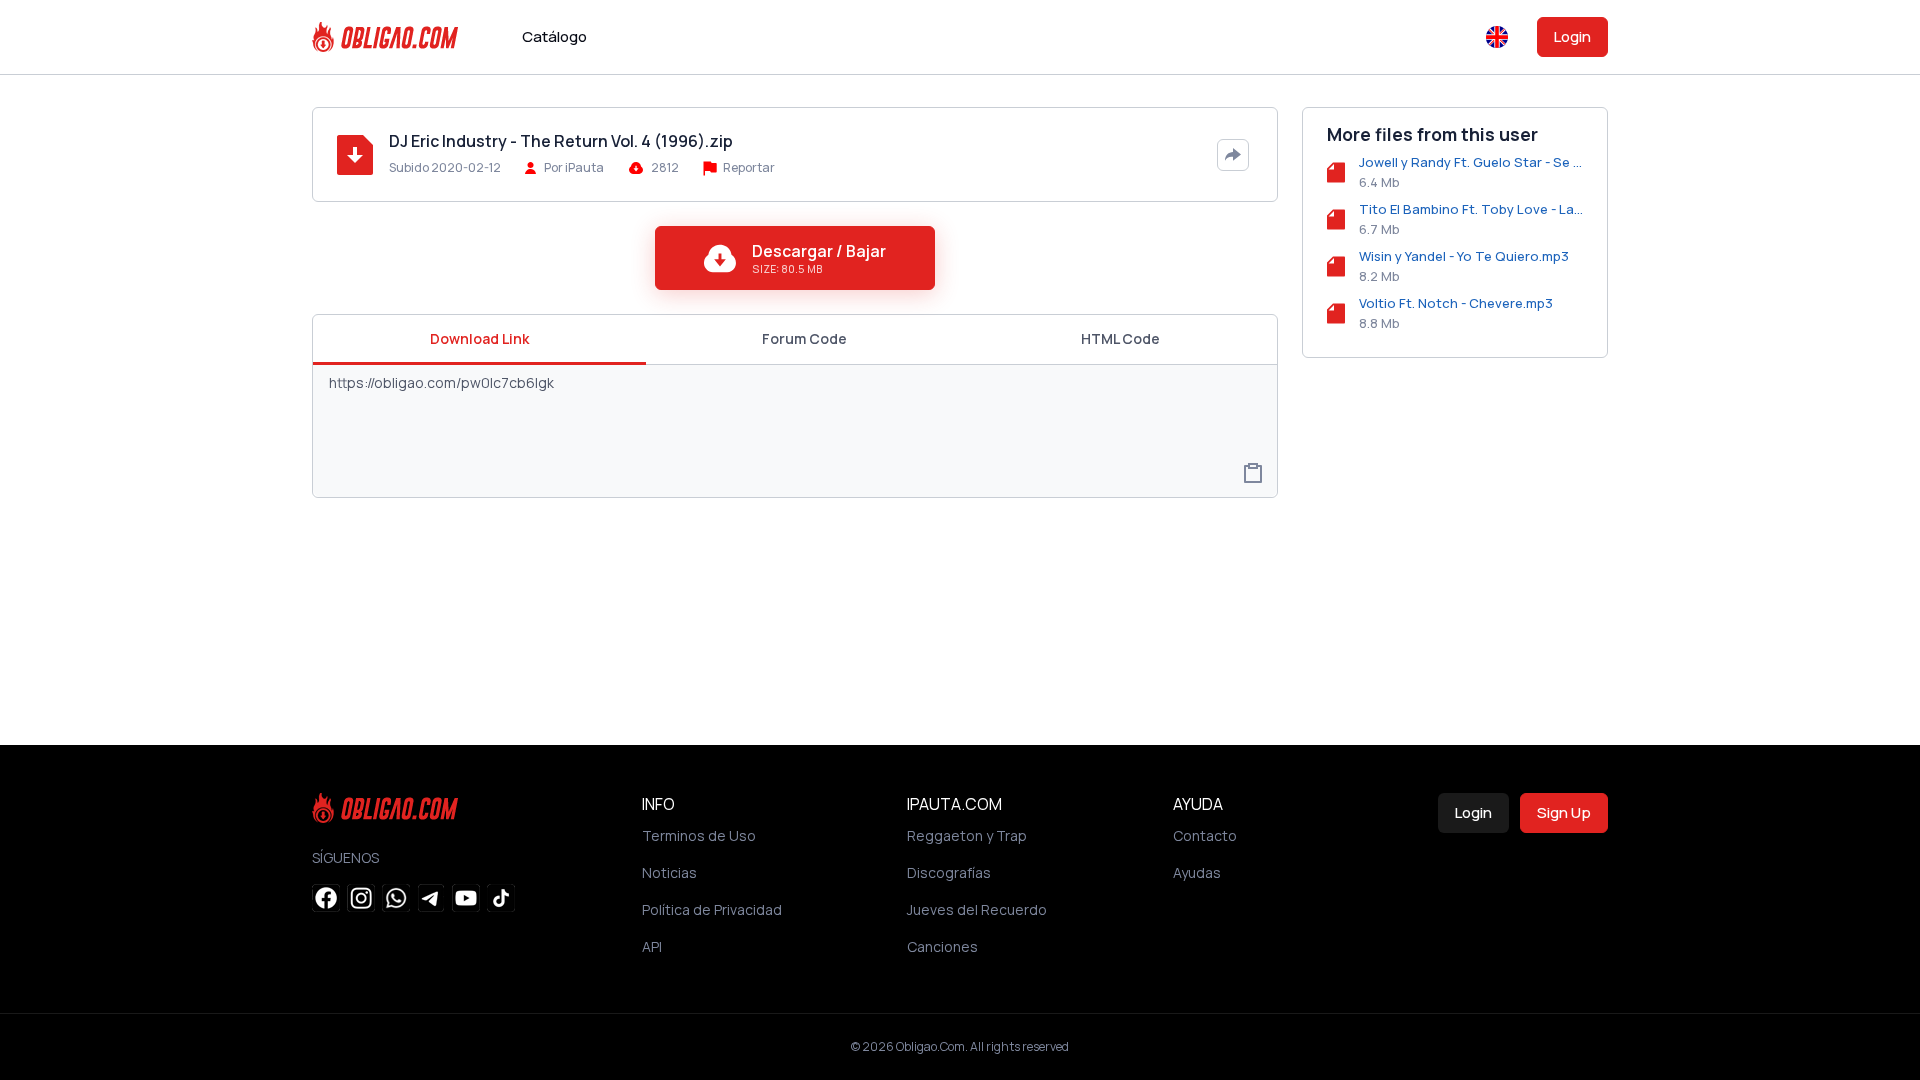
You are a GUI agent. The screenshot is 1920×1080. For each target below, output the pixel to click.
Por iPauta (574, 167)
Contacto (1205, 835)
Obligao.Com (930, 1046)
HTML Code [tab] (1120, 338)
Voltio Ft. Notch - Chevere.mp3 (1456, 303)
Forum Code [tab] (804, 338)
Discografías (949, 872)
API (652, 946)
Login (1572, 36)
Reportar (748, 167)
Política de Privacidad (712, 909)
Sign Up (1564, 812)
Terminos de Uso (699, 835)
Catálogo (554, 36)
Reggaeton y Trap (967, 835)
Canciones (942, 946)
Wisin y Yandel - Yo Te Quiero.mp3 (1464, 256)
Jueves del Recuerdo (977, 909)
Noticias (669, 872)
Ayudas (1197, 872)
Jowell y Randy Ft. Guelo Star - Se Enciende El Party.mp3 (1471, 162)
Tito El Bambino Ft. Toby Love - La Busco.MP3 (1471, 209)
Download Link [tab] (479, 338)
